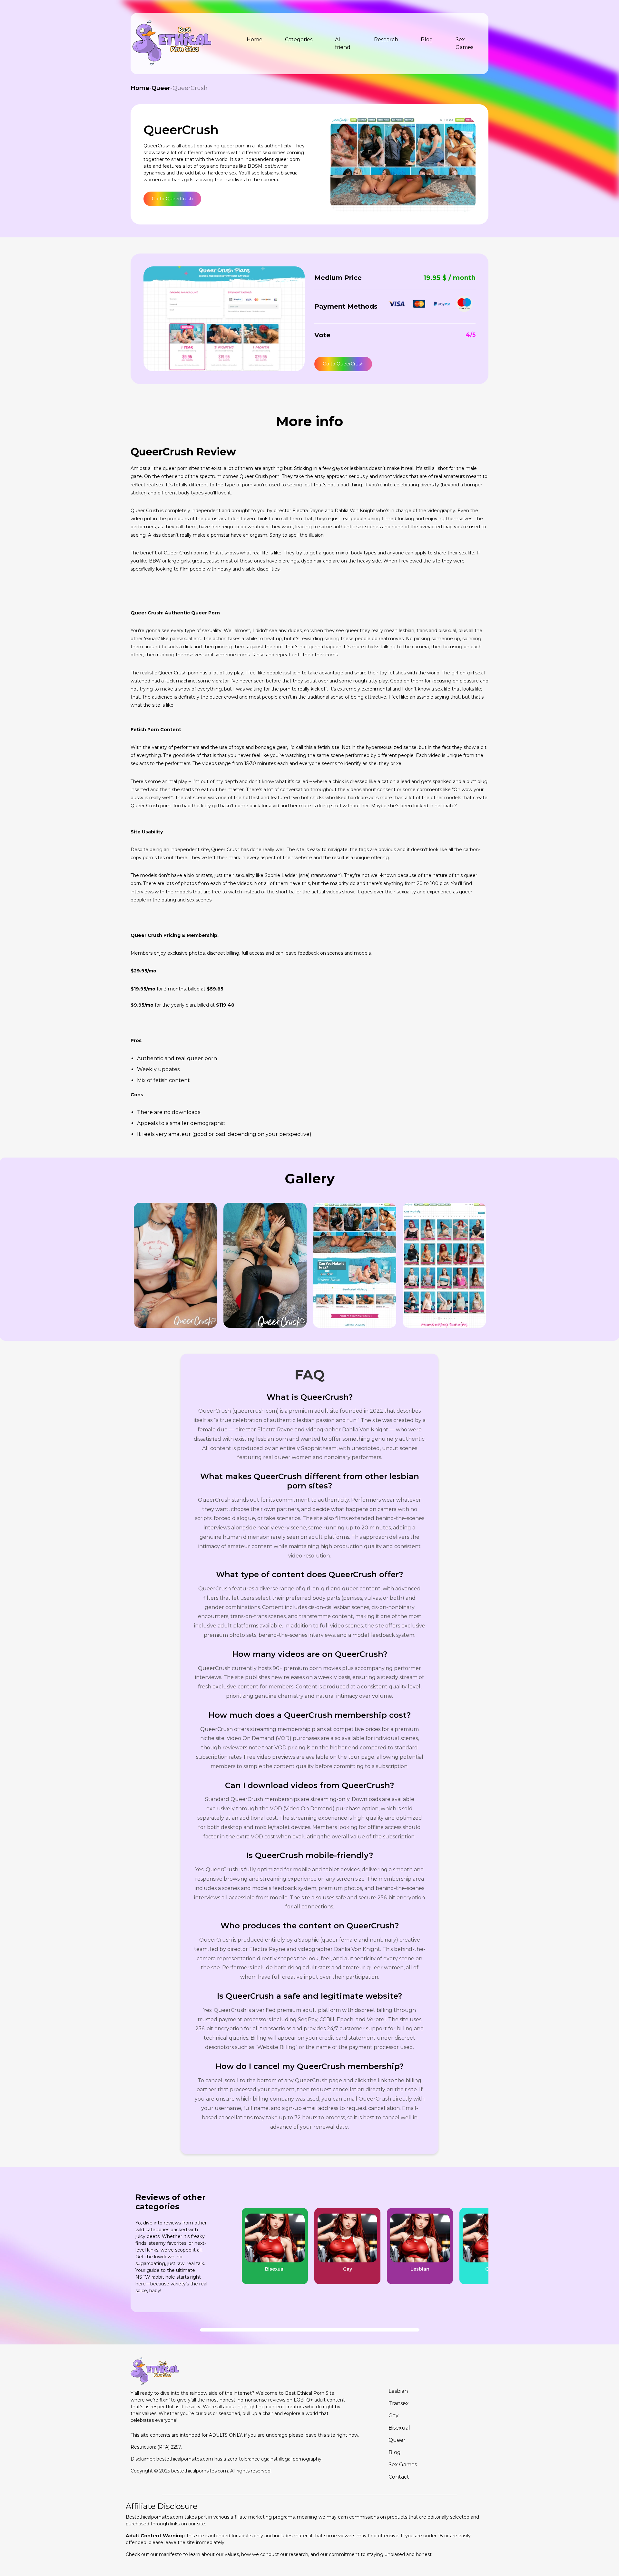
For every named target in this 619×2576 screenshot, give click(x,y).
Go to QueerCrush (172, 199)
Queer (161, 88)
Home (140, 88)
